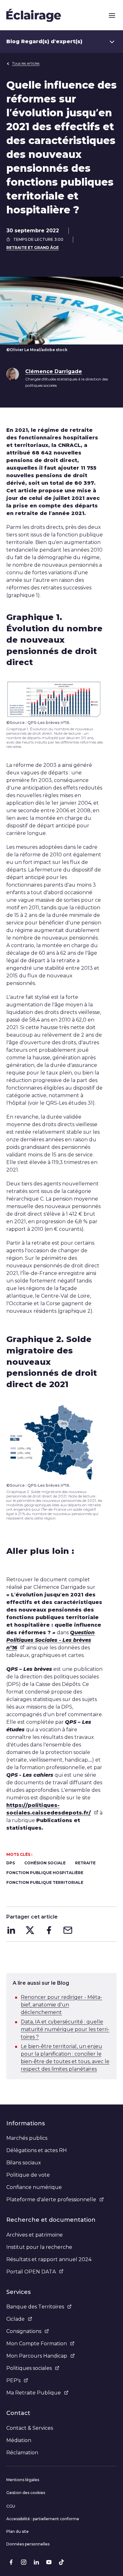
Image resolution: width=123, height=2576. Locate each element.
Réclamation (22, 2453)
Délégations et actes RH (37, 2150)
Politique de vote (28, 2175)
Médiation (19, 2440)
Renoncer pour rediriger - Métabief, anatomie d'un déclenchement (61, 2005)
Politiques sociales (29, 2368)
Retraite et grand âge (32, 248)
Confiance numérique (34, 2187)
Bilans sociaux (24, 2163)
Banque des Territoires (35, 2307)
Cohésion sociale (45, 1863)
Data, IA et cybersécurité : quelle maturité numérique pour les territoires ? (65, 2029)
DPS (11, 1863)
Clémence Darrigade (54, 371)
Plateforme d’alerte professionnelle (51, 2200)
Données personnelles (28, 2544)
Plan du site (18, 2531)
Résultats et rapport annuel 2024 (49, 2259)
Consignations (24, 2331)
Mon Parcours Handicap (37, 2356)
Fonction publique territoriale (45, 1882)
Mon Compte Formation (37, 2344)
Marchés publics (27, 2138)
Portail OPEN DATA (31, 2272)
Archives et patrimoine (35, 2235)
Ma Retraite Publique (34, 2393)
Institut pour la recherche (39, 2247)
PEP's (13, 2380)
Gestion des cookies (26, 2493)
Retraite (85, 1863)
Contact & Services (30, 2428)
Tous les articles (26, 63)
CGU (11, 2506)
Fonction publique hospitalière (45, 1873)
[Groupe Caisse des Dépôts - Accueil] (34, 15)
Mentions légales (23, 2480)
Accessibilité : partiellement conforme (43, 2519)
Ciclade (15, 2319)
